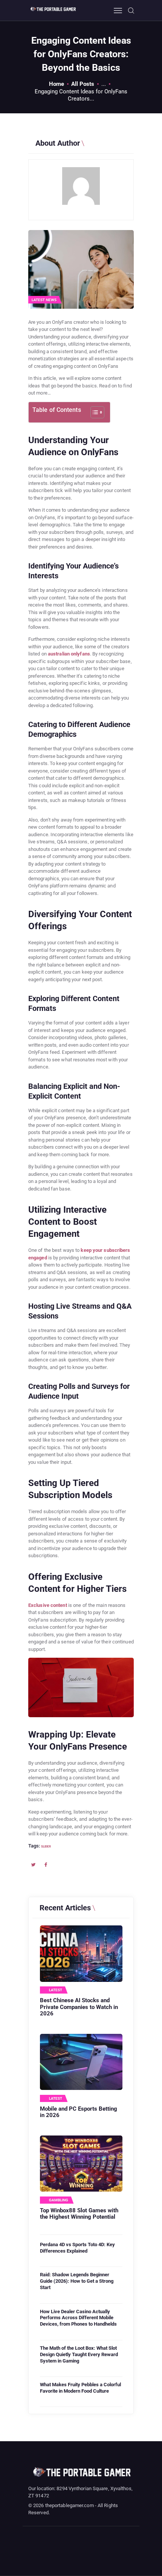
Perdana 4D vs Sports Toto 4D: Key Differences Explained (77, 2248)
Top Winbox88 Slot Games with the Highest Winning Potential (79, 2214)
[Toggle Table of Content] (94, 412)
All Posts (83, 84)
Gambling (59, 2200)
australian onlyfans (69, 654)
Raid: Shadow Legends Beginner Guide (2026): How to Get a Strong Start (77, 2281)
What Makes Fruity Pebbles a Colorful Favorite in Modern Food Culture (80, 2388)
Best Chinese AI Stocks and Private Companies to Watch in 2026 (79, 2007)
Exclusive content (48, 1605)
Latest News (44, 300)
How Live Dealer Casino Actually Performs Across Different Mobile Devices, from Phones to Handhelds (78, 2318)
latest (56, 1990)
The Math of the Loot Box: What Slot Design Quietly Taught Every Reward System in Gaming (79, 2354)
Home (57, 84)
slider (46, 1846)
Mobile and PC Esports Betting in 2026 (79, 2112)
